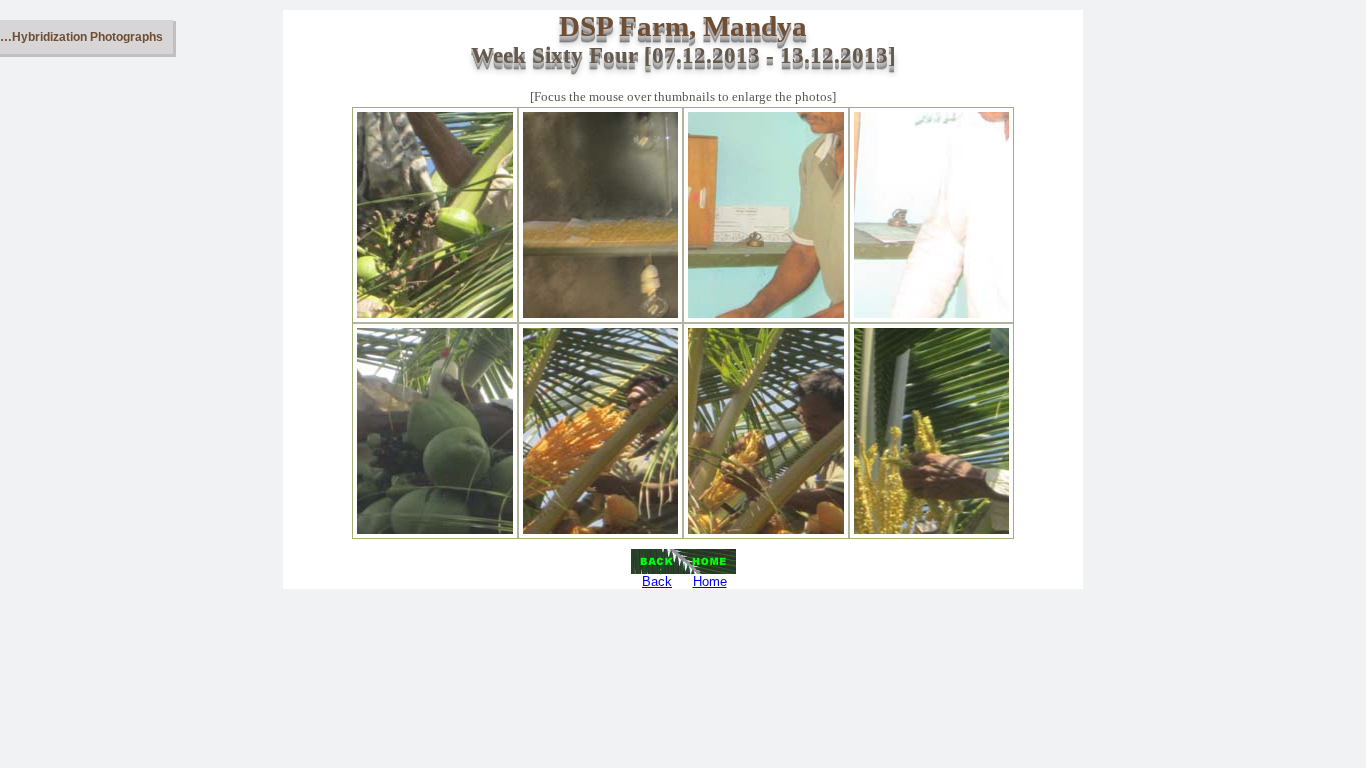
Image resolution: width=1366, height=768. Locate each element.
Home (710, 581)
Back (657, 581)
